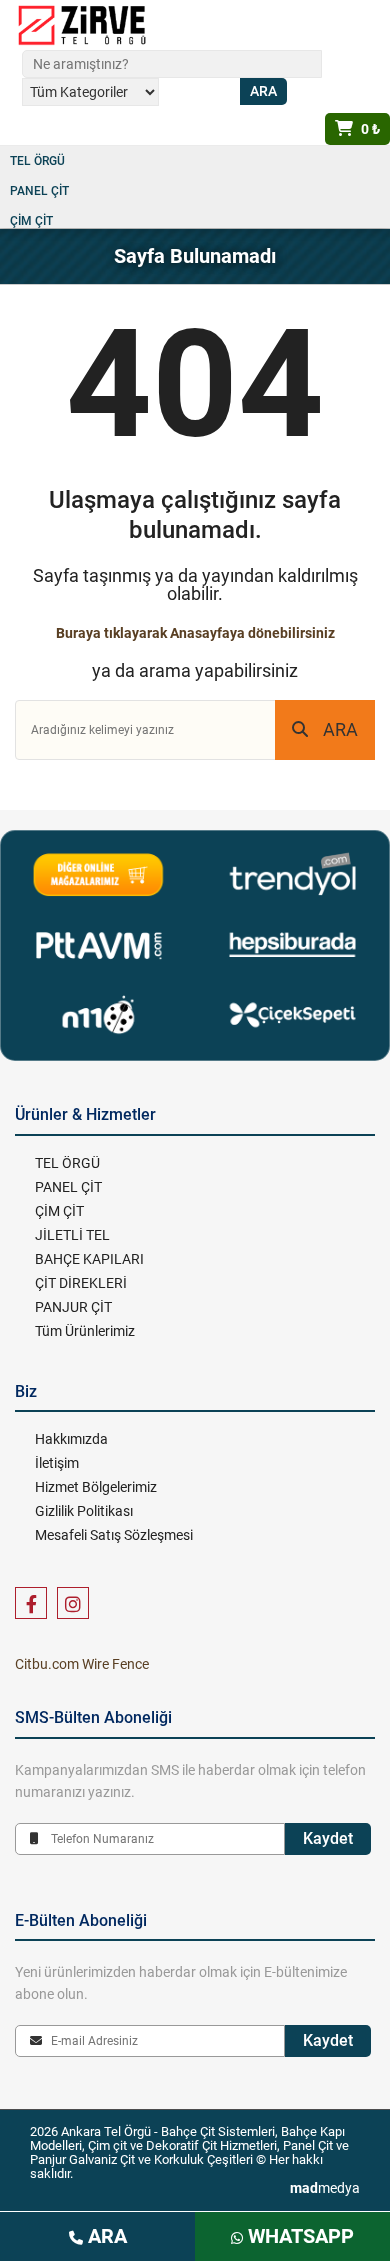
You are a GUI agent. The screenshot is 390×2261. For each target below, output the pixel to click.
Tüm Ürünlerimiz (85, 1331)
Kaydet (328, 1838)
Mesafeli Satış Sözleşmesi (114, 1535)
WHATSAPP (298, 2236)
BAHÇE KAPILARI (89, 1259)
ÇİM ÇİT (31, 221)
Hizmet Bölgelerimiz (96, 1487)
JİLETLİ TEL (72, 1235)
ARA (340, 729)
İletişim (57, 1463)
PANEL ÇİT (39, 191)
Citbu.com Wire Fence (82, 1664)
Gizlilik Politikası (84, 1511)
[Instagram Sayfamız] (73, 1603)
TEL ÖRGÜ (37, 161)
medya (325, 2188)
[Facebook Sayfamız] (31, 1603)
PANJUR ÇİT (73, 1307)
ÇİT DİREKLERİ (81, 1283)
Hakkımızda (71, 1439)
